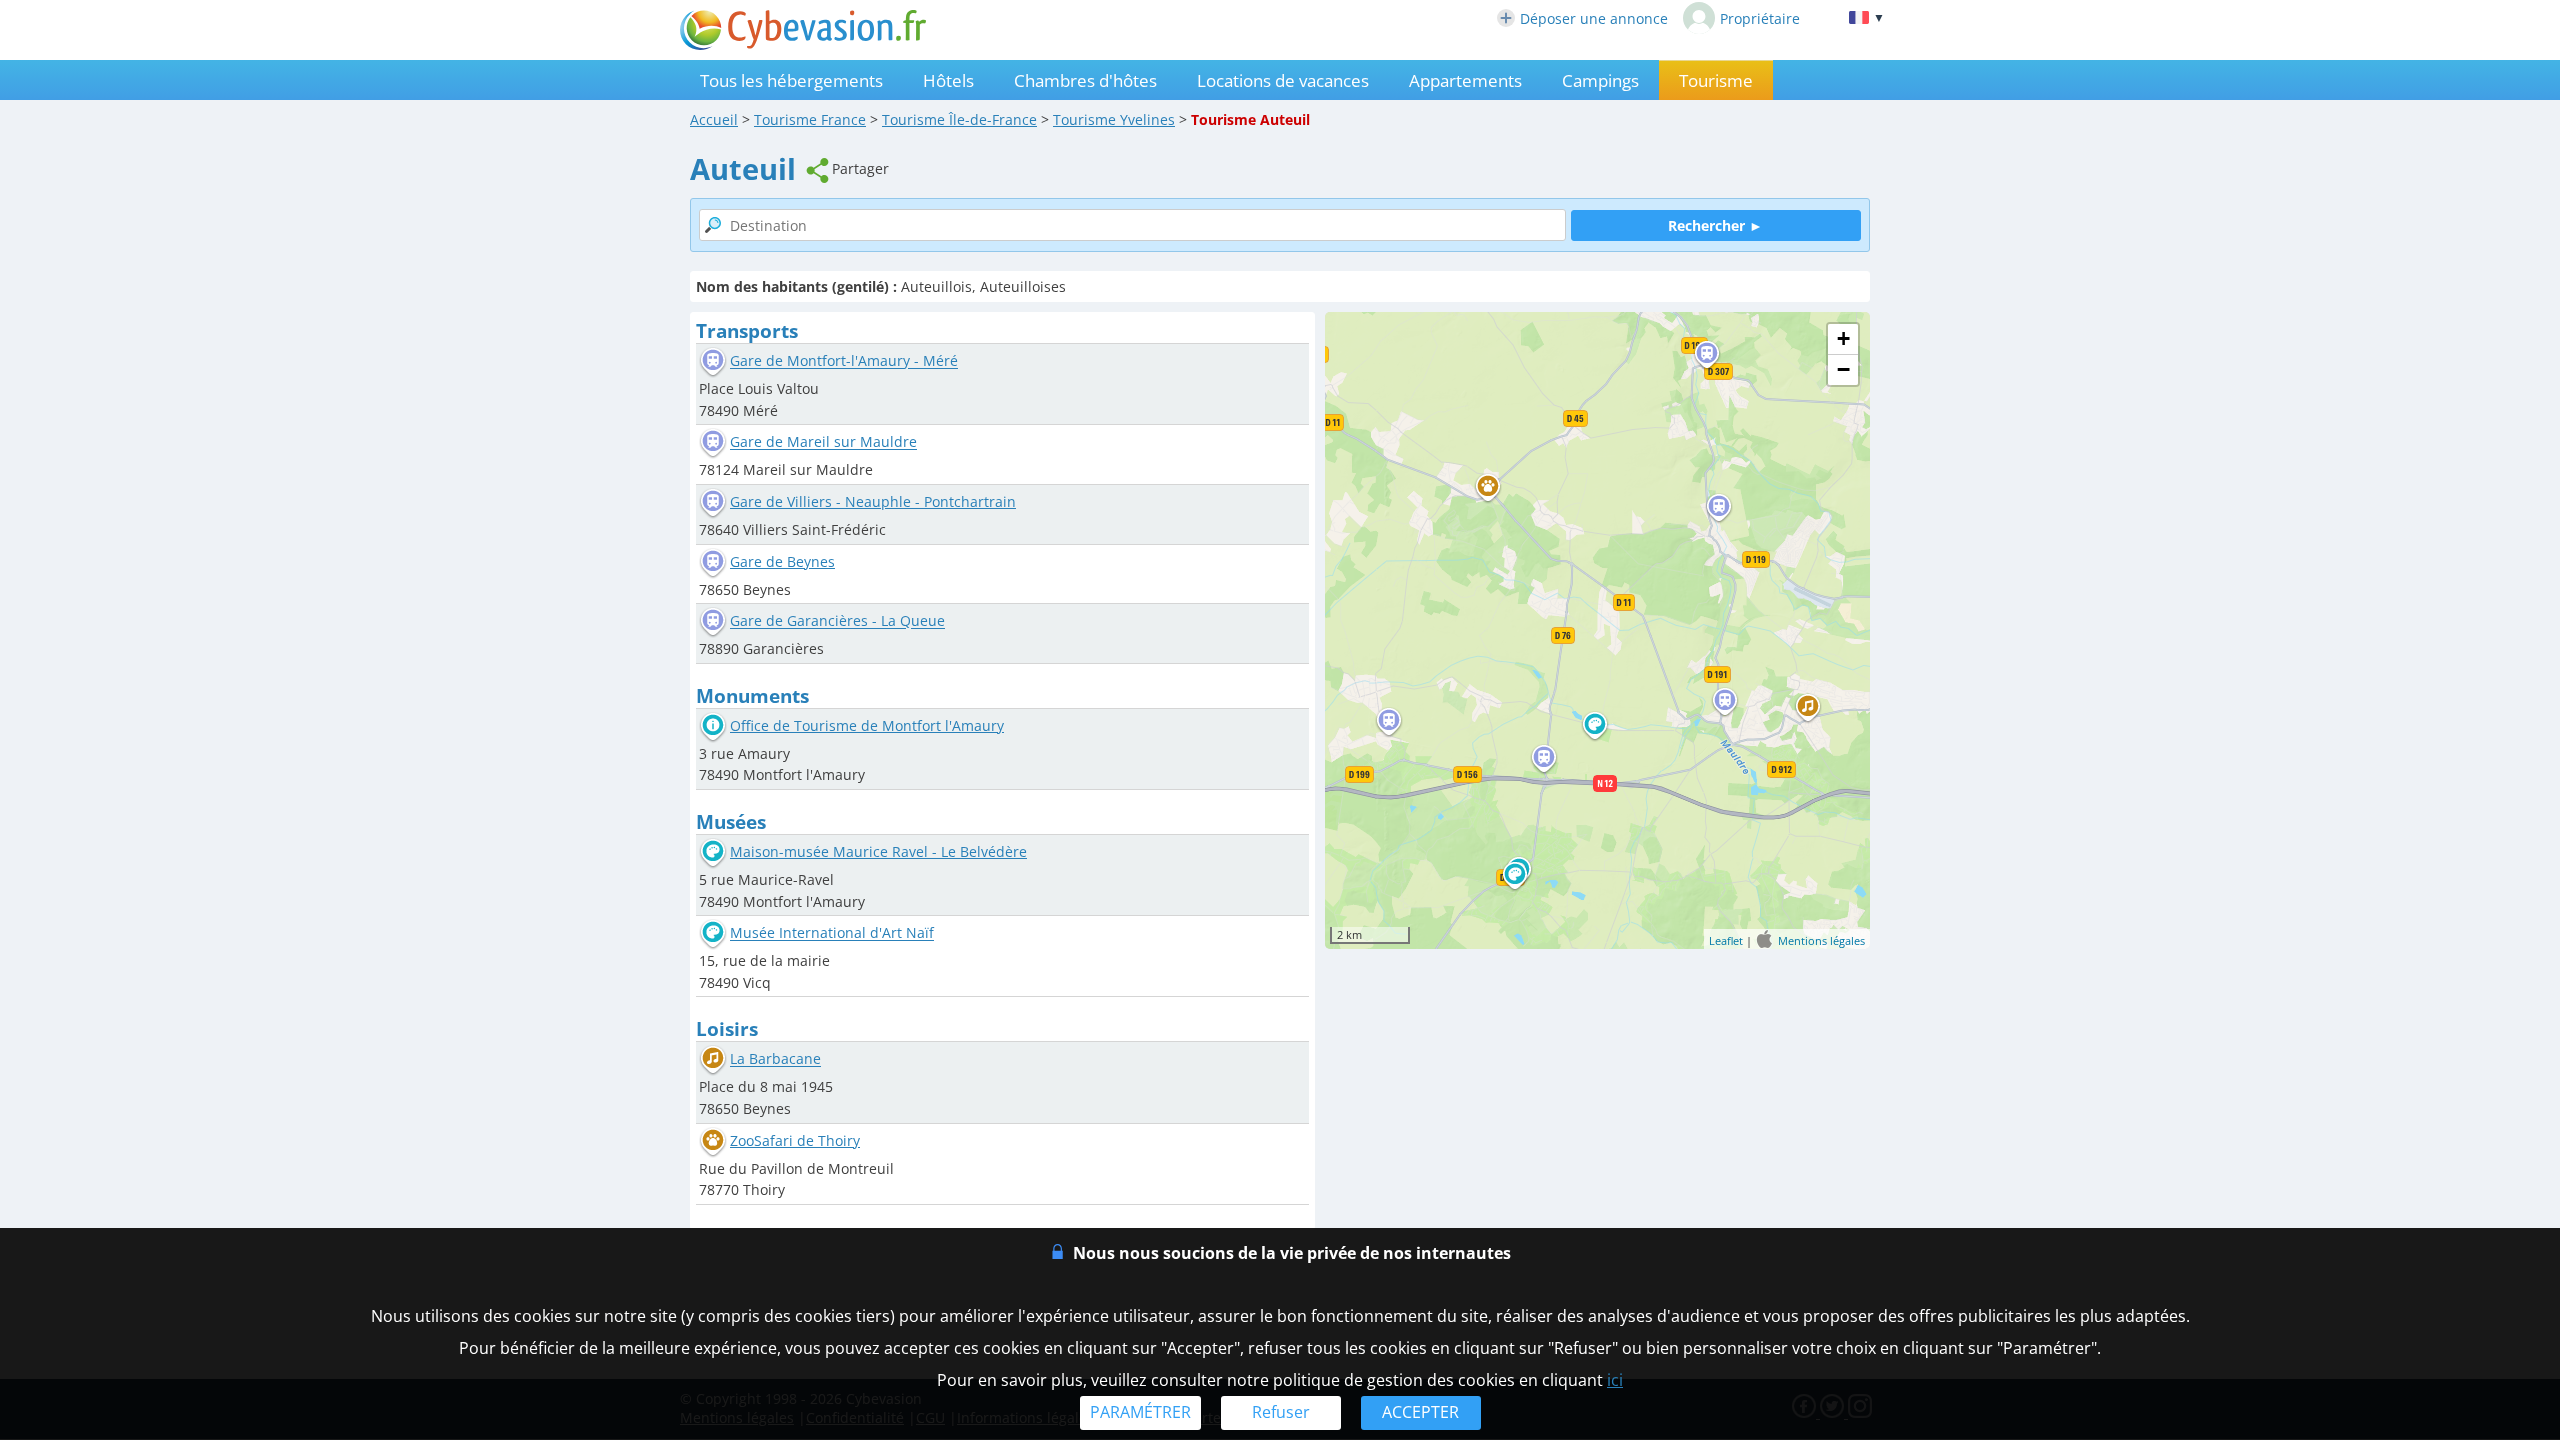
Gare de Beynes (782, 561)
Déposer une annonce (1594, 18)
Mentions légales (1821, 940)
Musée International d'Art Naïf (832, 933)
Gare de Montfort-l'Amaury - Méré (844, 361)
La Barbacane (775, 1059)
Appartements (1465, 80)
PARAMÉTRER (1140, 1412)
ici (1615, 1380)
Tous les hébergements (791, 80)
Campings (1600, 80)
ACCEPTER (1420, 1412)
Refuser (1281, 1412)
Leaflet (1726, 940)
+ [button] (1843, 338)
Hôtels (948, 80)
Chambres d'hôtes (1085, 80)
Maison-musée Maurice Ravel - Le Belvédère (878, 851)
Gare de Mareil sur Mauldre (823, 442)
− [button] (1843, 369)
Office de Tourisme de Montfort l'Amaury (867, 725)
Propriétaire (1760, 18)
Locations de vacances (1283, 80)
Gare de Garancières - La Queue (837, 621)
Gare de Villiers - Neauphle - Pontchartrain (873, 501)
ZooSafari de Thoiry (795, 1140)
